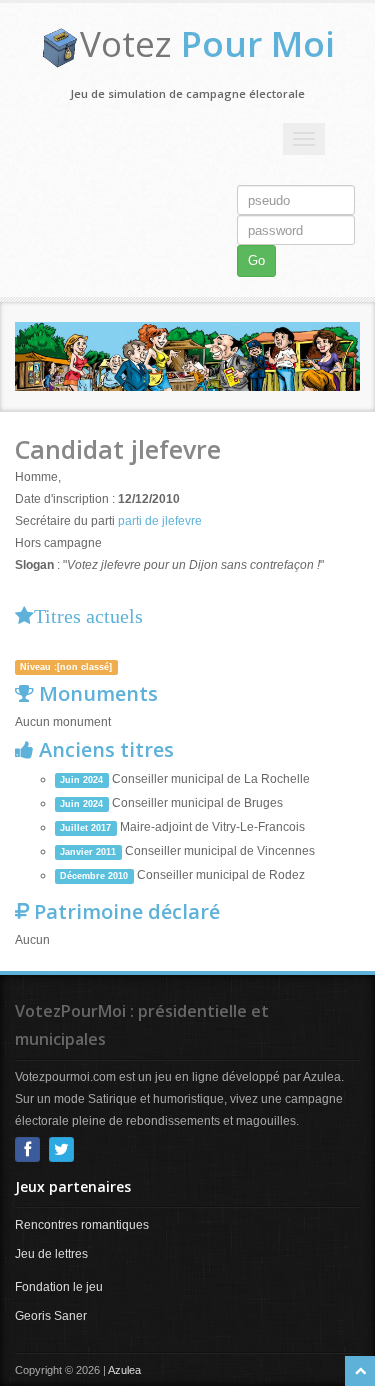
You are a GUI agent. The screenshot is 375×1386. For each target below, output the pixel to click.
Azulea (124, 1370)
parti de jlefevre (160, 521)
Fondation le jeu (59, 1287)
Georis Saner (51, 1316)
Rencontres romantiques (82, 1225)
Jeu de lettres (51, 1254)
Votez (207, 43)
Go (256, 260)
